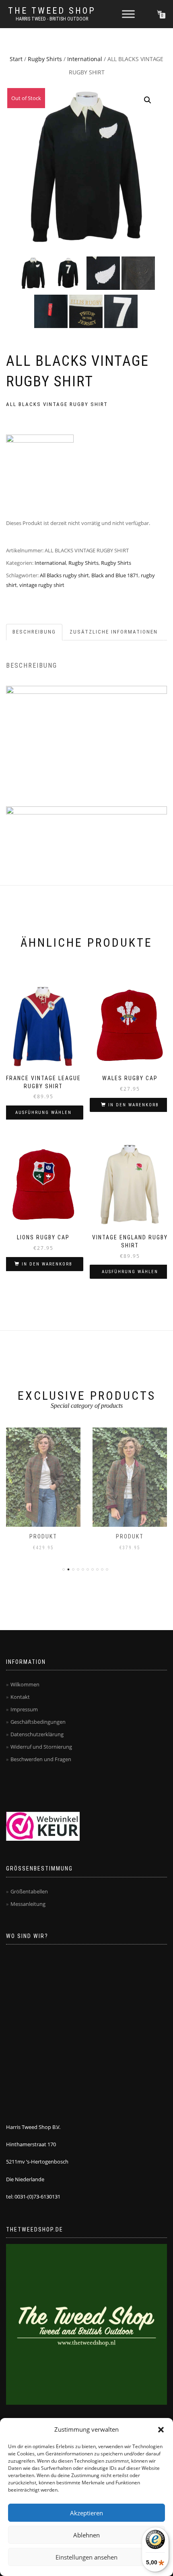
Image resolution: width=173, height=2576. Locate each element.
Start (16, 59)
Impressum (24, 1709)
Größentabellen (29, 1891)
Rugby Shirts (45, 59)
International (85, 59)
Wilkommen (25, 1684)
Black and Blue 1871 (115, 575)
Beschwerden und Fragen (41, 1759)
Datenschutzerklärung (37, 1734)
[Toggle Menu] (128, 14)
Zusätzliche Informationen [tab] (114, 632)
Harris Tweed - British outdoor (52, 19)
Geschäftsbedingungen (38, 1722)
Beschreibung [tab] (34, 632)
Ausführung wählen (43, 1113)
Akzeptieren (86, 2513)
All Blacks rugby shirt (64, 575)
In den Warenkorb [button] (134, 1105)
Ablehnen (86, 2535)
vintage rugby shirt (42, 585)
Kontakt (20, 1697)
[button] (161, 2430)
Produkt (43, 1536)
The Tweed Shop (52, 11)
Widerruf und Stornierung (41, 1747)
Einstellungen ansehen (86, 2557)
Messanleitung (28, 1904)
